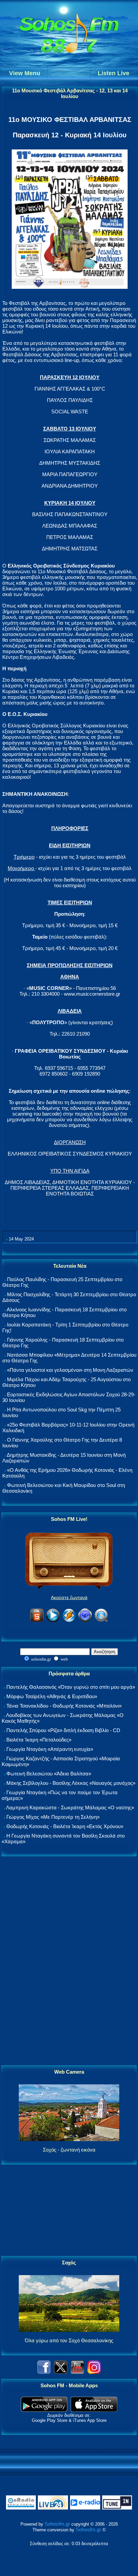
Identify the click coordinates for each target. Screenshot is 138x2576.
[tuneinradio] (117, 2508)
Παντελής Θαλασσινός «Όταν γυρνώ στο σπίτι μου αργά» (71, 1687)
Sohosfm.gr (57, 2524)
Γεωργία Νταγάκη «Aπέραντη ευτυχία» (50, 1749)
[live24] (53, 2508)
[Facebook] (44, 2372)
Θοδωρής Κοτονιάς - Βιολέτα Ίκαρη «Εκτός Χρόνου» (65, 1826)
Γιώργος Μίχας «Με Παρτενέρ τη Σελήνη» (53, 1817)
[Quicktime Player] (101, 1621)
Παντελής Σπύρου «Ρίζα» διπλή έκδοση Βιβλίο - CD (63, 1730)
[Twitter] (61, 2372)
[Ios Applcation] (94, 2410)
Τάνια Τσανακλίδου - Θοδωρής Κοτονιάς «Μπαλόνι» (64, 1706)
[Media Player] (53, 1621)
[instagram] (94, 2372)
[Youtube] (77, 2372)
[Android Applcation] (44, 2410)
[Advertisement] (69, 1961)
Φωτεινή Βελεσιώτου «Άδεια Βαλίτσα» (49, 1774)
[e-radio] (85, 2508)
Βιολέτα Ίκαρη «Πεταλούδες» (39, 1740)
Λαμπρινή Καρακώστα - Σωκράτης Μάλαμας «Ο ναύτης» (70, 1807)
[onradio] (21, 2508)
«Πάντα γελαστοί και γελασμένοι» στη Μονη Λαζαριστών (70, 1370)
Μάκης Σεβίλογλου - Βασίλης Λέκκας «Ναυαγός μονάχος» (71, 1783)
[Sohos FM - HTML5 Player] (37, 1621)
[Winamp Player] (69, 1621)
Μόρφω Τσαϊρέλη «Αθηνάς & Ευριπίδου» (52, 1696)
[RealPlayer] (85, 1621)
